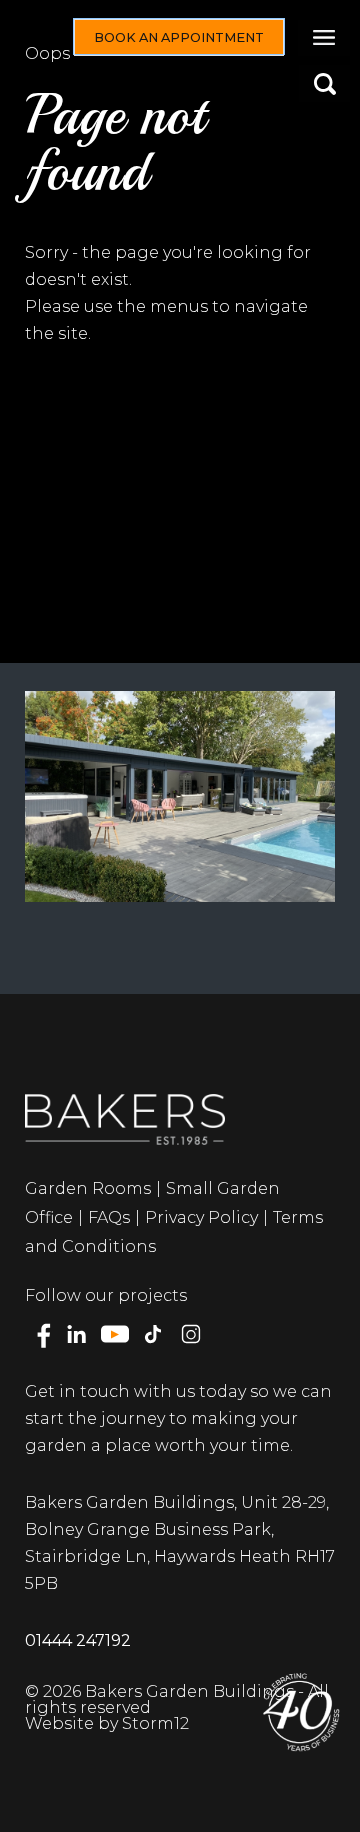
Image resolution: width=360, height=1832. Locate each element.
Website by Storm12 (107, 1723)
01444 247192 (78, 1640)
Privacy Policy (201, 1217)
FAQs (109, 1217)
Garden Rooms (88, 1188)
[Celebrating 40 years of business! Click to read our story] (300, 1712)
